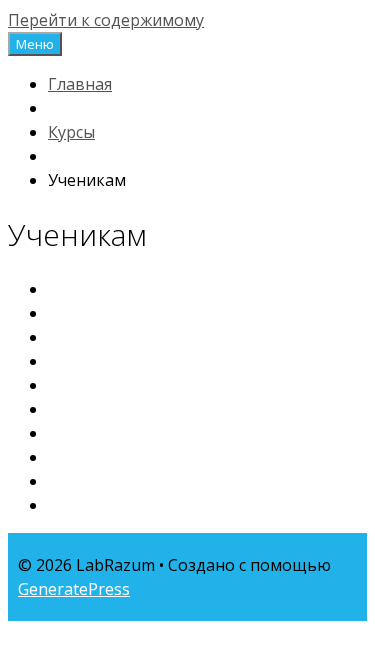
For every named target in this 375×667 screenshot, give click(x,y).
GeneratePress (74, 589)
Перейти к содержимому (106, 20)
